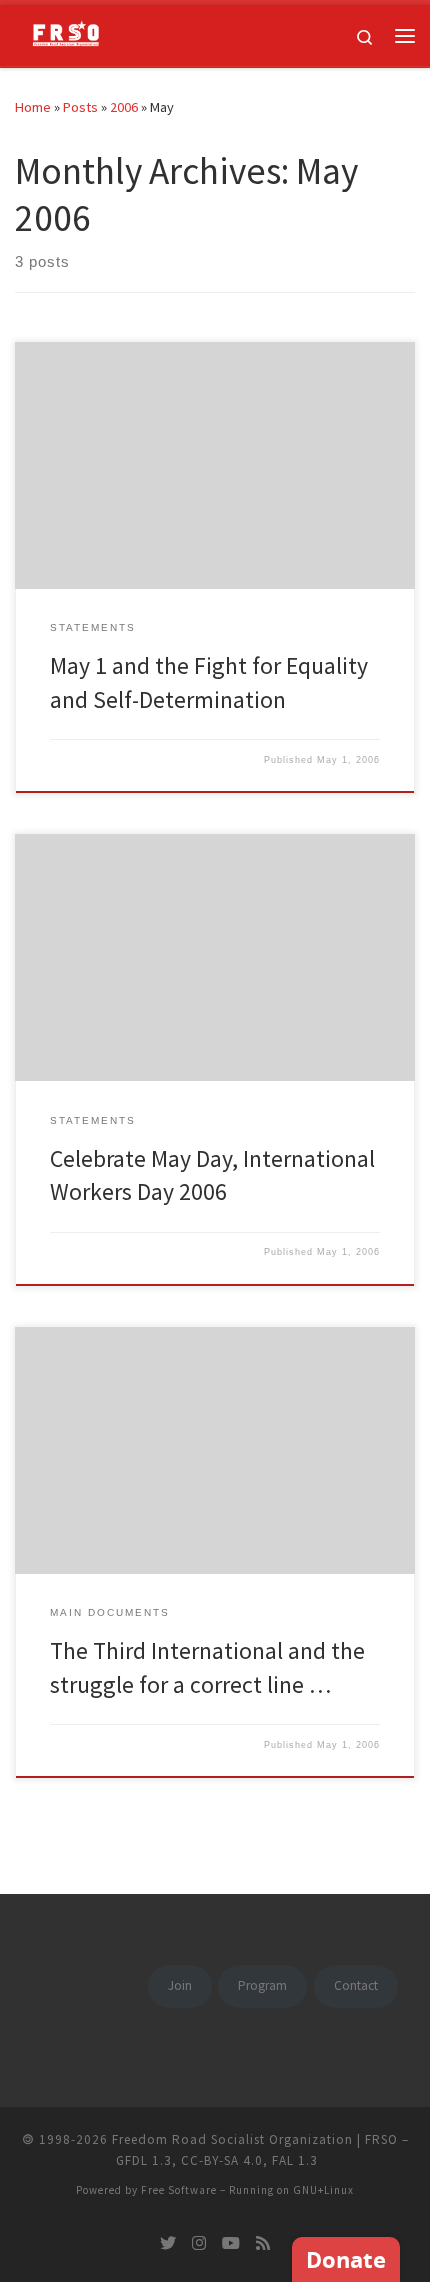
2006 (124, 107)
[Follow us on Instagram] (199, 2243)
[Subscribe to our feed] (263, 2243)
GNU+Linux (323, 2190)
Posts (80, 107)
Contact (356, 1985)
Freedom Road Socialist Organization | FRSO (255, 2139)
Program (262, 1985)
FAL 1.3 (295, 2160)
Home (33, 107)
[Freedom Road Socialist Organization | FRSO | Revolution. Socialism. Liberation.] (60, 33)
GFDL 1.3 (144, 2160)
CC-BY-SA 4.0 (222, 2160)
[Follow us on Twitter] (168, 2243)
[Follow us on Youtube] (231, 2243)
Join (180, 1985)
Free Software (179, 2190)
